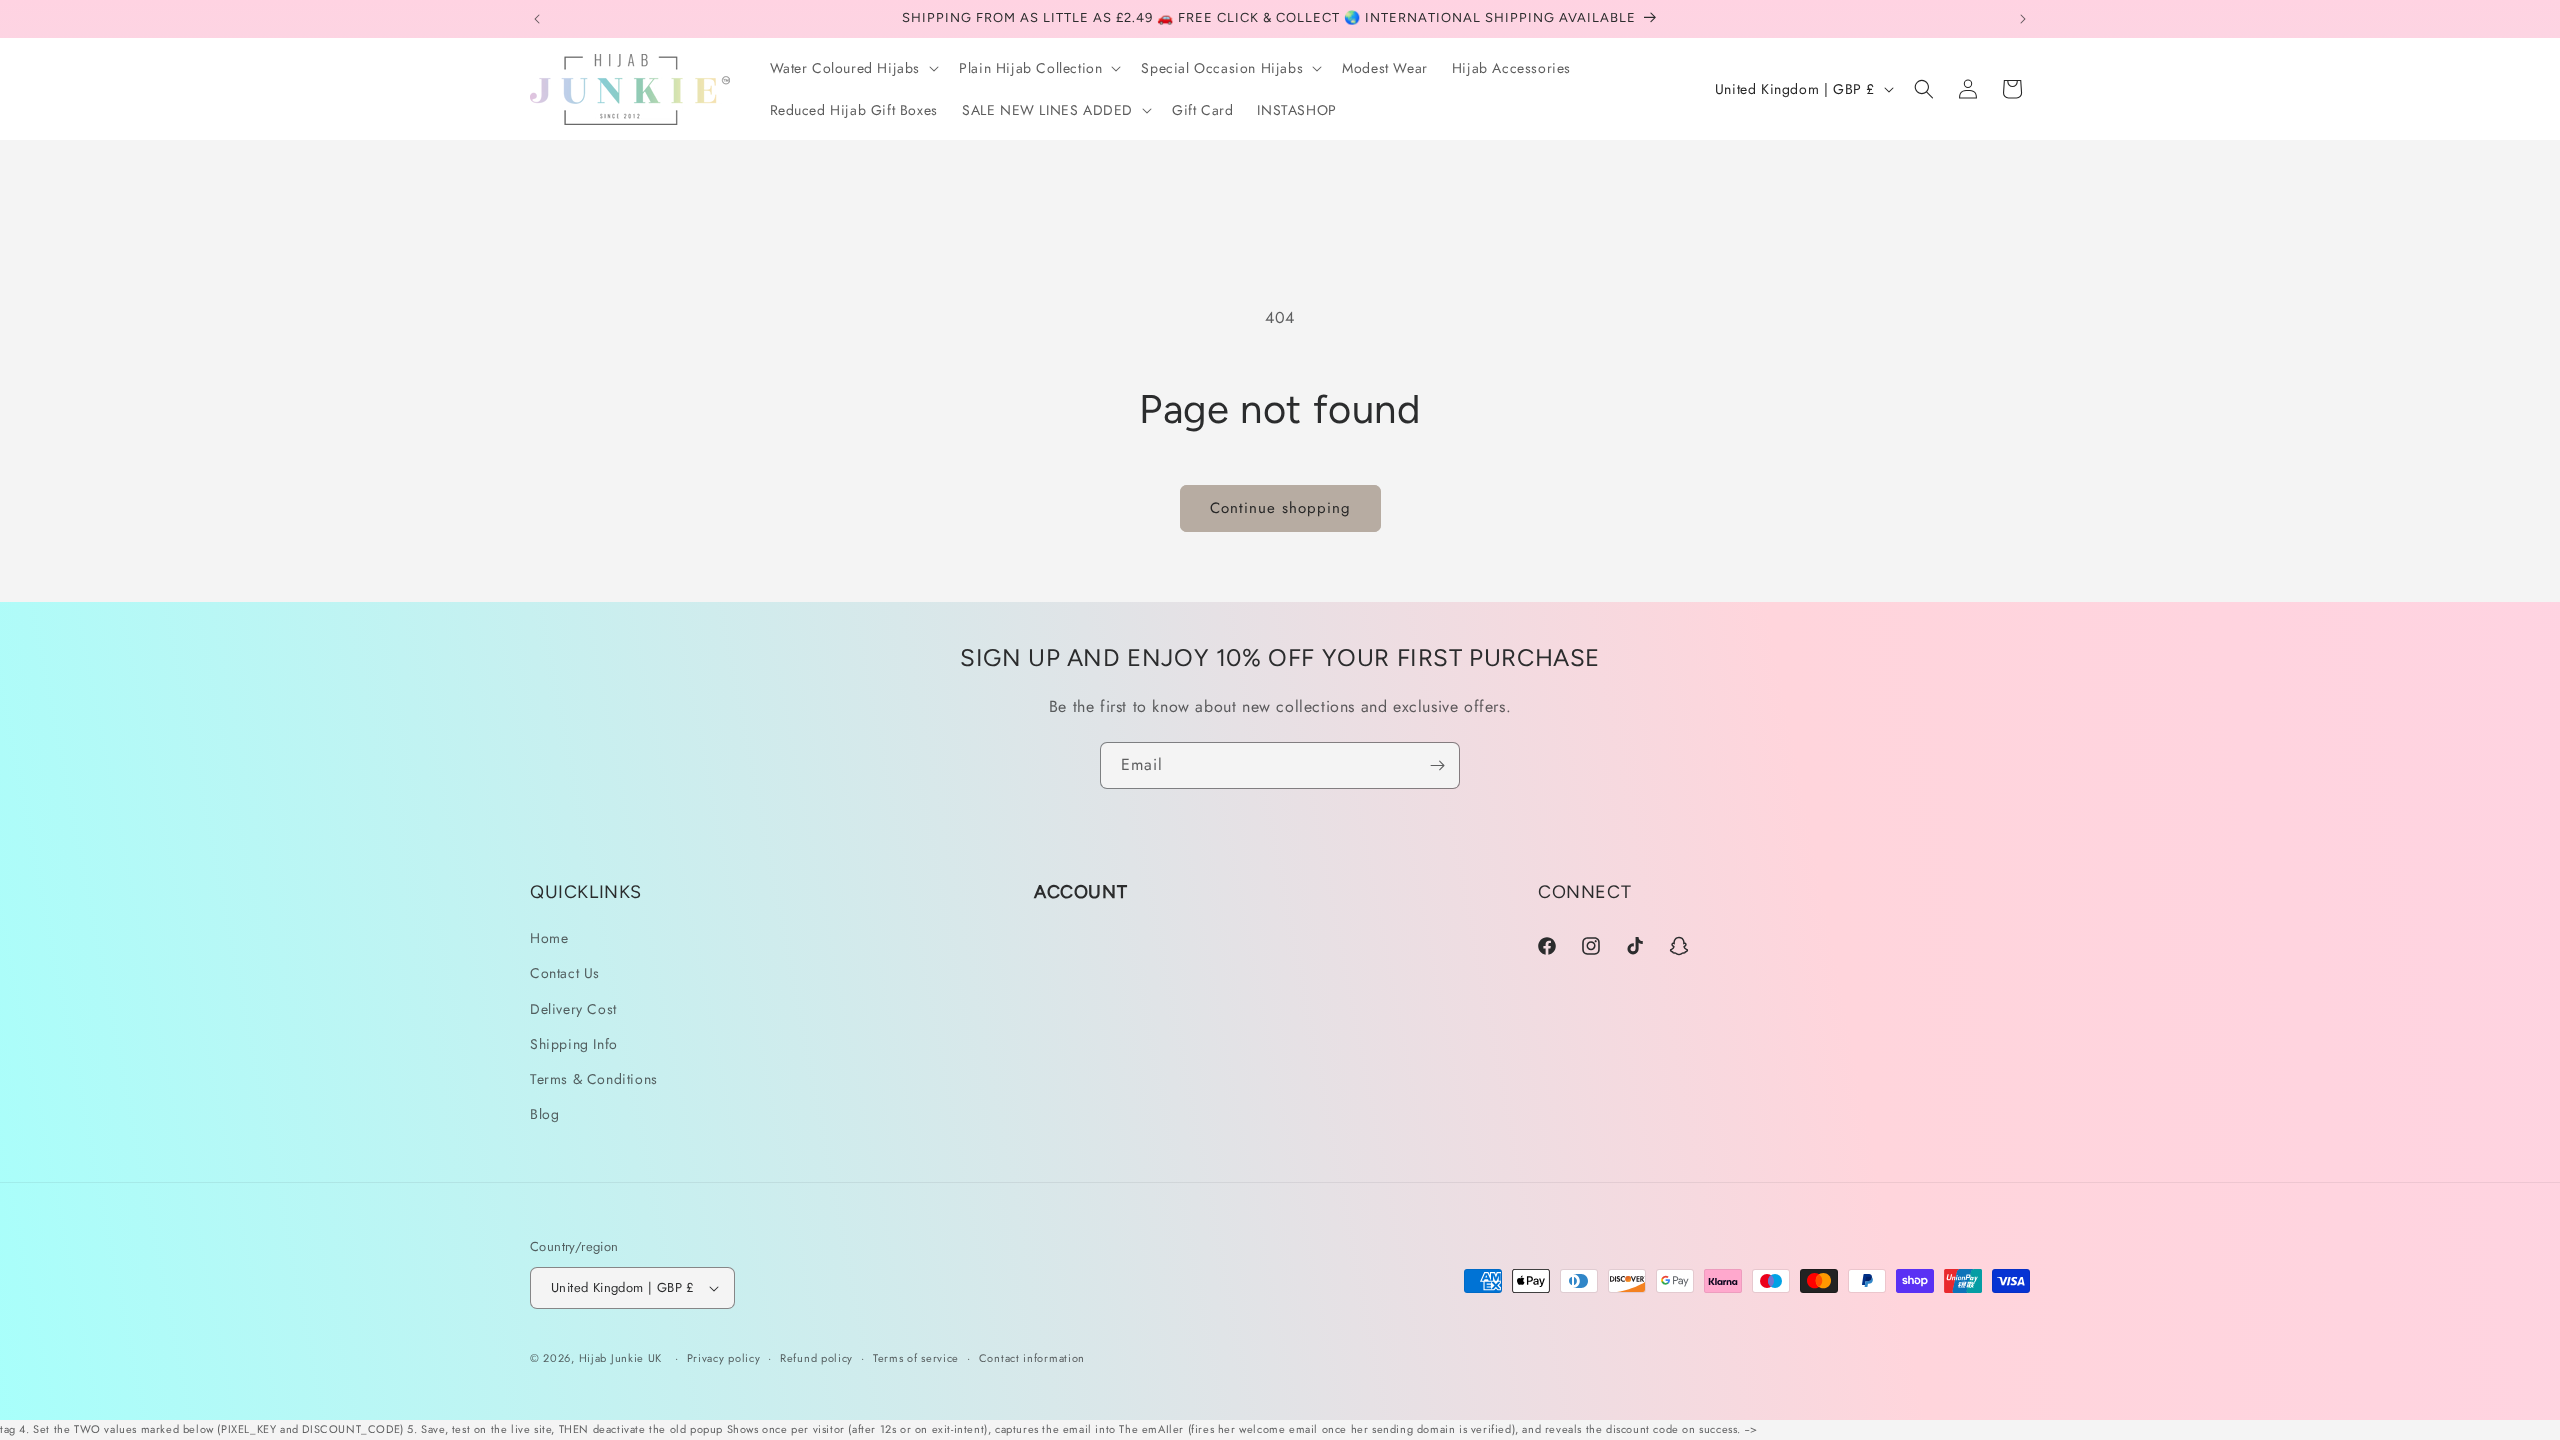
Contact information (1032, 1358)
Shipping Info (574, 1044)
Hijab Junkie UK (621, 1358)
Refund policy (816, 1358)
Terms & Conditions (594, 1079)
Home (549, 938)
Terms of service (916, 1358)
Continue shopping (1280, 508)
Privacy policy (724, 1358)
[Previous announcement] (537, 19)
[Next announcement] (2023, 19)
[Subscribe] (1437, 765)
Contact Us (565, 973)
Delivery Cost (573, 1009)
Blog (544, 1114)
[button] (853, 68)
